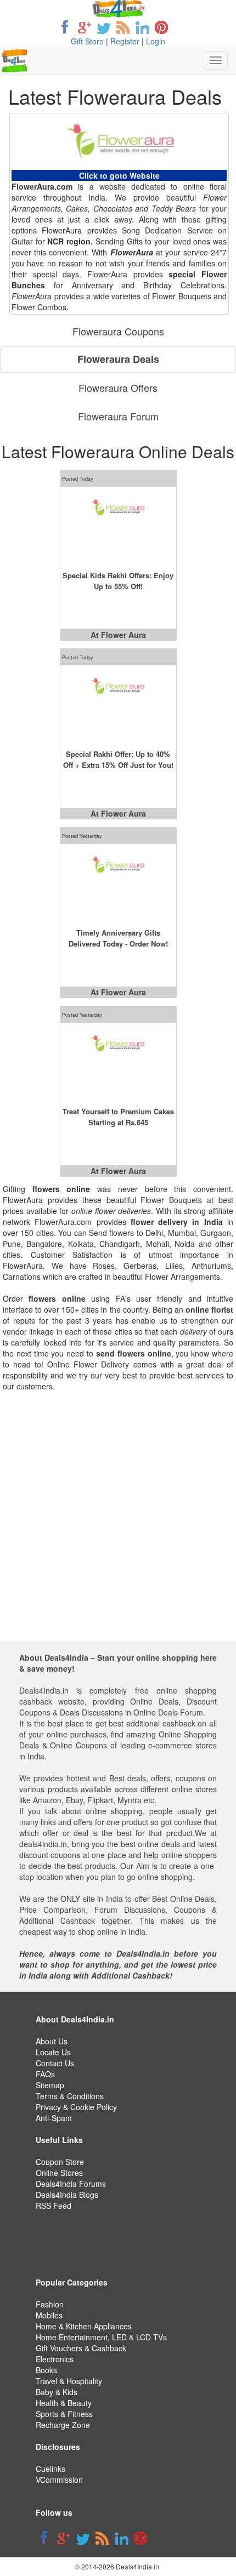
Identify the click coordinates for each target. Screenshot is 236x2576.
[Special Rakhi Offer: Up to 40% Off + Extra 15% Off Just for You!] (118, 704)
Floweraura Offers (118, 387)
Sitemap (50, 2085)
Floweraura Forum (118, 416)
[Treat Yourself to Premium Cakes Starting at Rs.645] (118, 1061)
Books (46, 2370)
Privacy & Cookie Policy (76, 2107)
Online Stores (59, 2173)
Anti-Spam (54, 2118)
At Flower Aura (118, 635)
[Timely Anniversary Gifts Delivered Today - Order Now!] (118, 882)
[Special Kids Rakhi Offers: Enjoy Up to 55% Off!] (118, 525)
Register (125, 41)
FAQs (45, 2074)
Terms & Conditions (70, 2096)
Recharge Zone (63, 2425)
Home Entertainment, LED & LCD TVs (101, 2337)
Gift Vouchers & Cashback (81, 2348)
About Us (52, 2041)
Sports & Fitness (64, 2414)
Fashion (50, 2304)
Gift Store (87, 41)
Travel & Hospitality (69, 2381)
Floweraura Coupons (118, 331)
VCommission (59, 2480)
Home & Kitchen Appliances (84, 2326)
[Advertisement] (118, 1523)
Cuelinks (50, 2469)
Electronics (55, 2359)
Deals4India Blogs (67, 2195)
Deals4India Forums (71, 2184)
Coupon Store (60, 2162)
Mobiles (49, 2315)
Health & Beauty (64, 2403)
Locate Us (53, 2052)
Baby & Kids (57, 2392)
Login (156, 41)
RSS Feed (54, 2205)
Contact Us (55, 2063)
